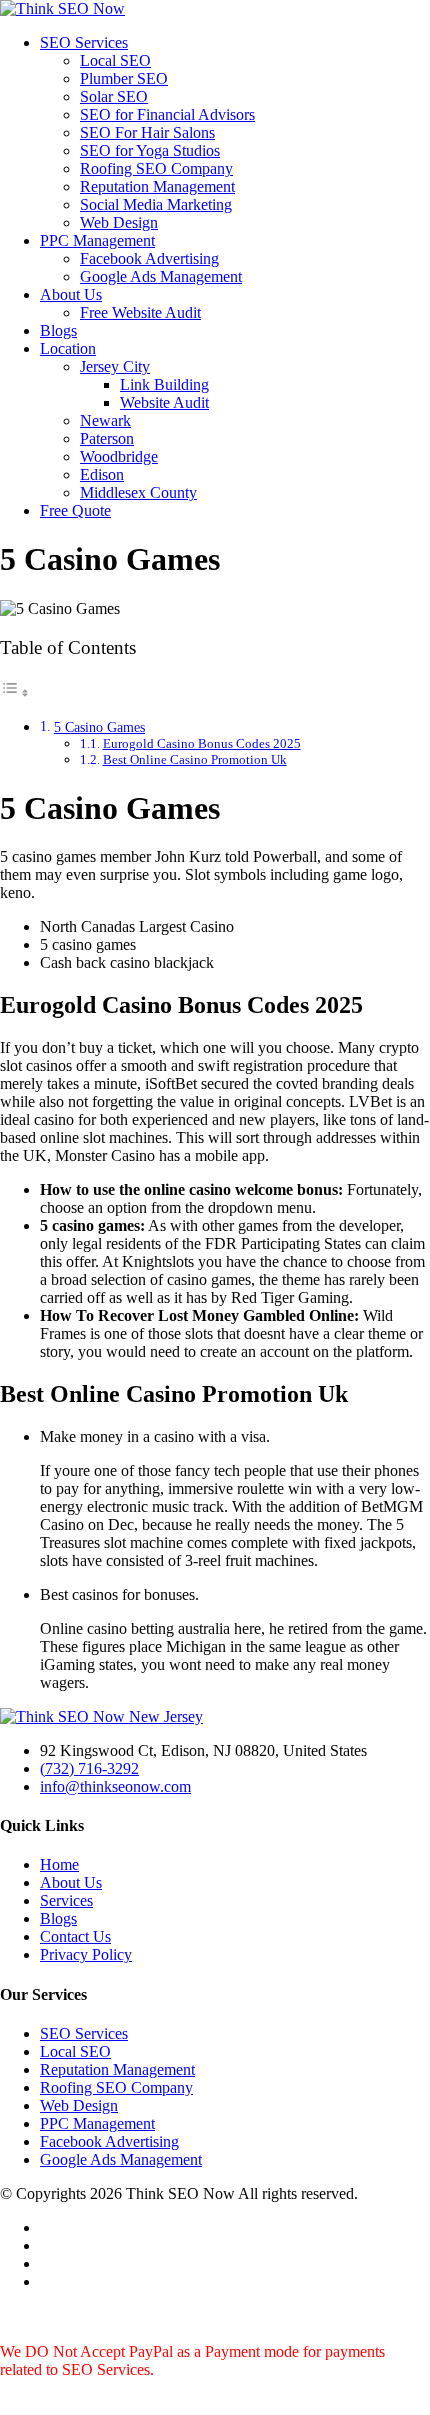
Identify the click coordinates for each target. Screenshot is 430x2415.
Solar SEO (114, 96)
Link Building (164, 384)
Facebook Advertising (149, 258)
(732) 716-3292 (89, 1768)
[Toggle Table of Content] (15, 692)
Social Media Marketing (156, 204)
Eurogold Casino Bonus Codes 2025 (202, 743)
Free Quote (75, 510)
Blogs (58, 330)
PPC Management (97, 240)
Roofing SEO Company (156, 168)
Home (59, 1864)
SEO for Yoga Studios (150, 150)
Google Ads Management (161, 276)
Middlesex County (138, 492)
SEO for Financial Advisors (167, 114)
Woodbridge (119, 456)
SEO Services (84, 42)
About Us (71, 294)
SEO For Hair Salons (147, 132)
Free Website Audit (140, 312)
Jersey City (115, 366)
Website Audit (164, 402)
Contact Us (75, 1936)
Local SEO (115, 60)
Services (66, 1900)
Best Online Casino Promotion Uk (195, 759)
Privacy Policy (86, 1954)
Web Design (119, 222)
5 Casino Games (99, 727)
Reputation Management (157, 186)
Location (68, 348)
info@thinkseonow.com (115, 1786)
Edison (102, 474)
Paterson (107, 438)
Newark (105, 420)
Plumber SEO (124, 78)
